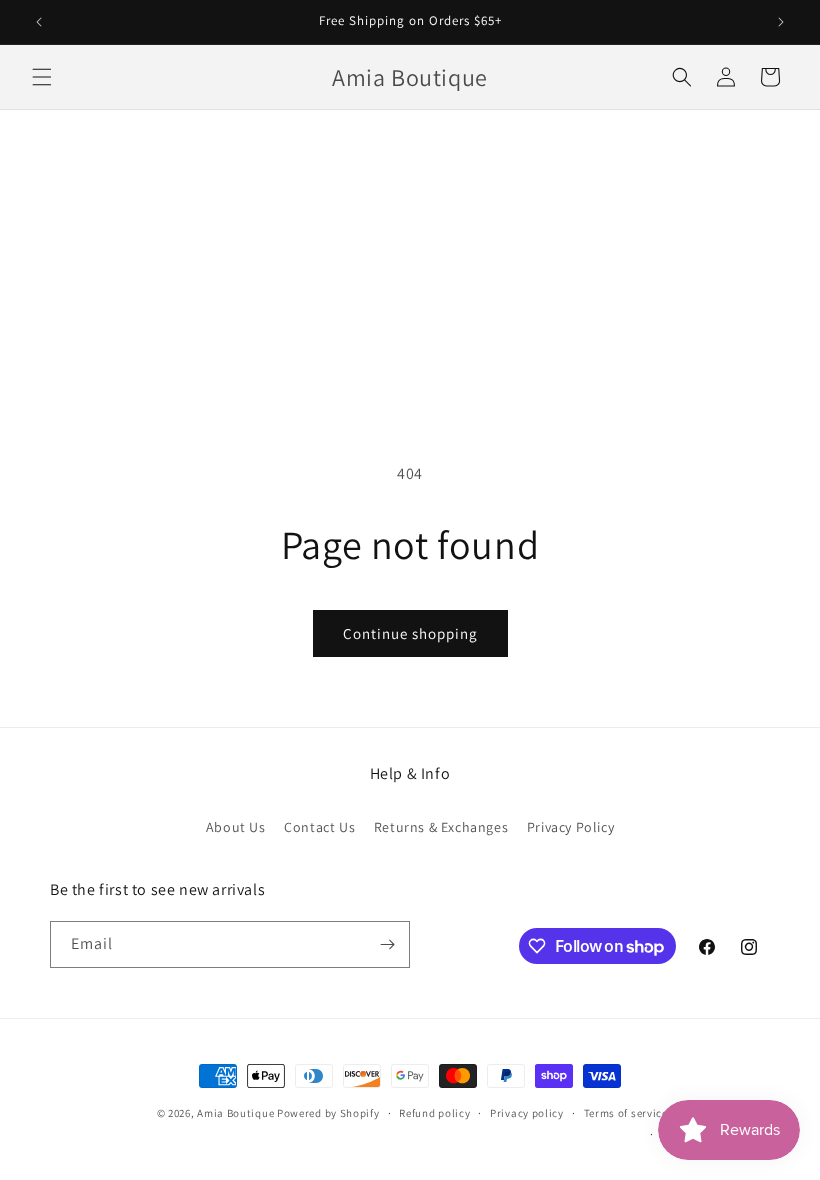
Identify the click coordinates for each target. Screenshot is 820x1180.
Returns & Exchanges (441, 827)
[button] (42, 77)
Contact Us (319, 827)
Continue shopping (410, 633)
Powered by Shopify (328, 1113)
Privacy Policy (570, 827)
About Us (236, 827)
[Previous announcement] (39, 22)
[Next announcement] (781, 22)
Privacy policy (527, 1113)
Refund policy (434, 1113)
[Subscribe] (387, 944)
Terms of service (626, 1113)
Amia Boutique (235, 1113)
